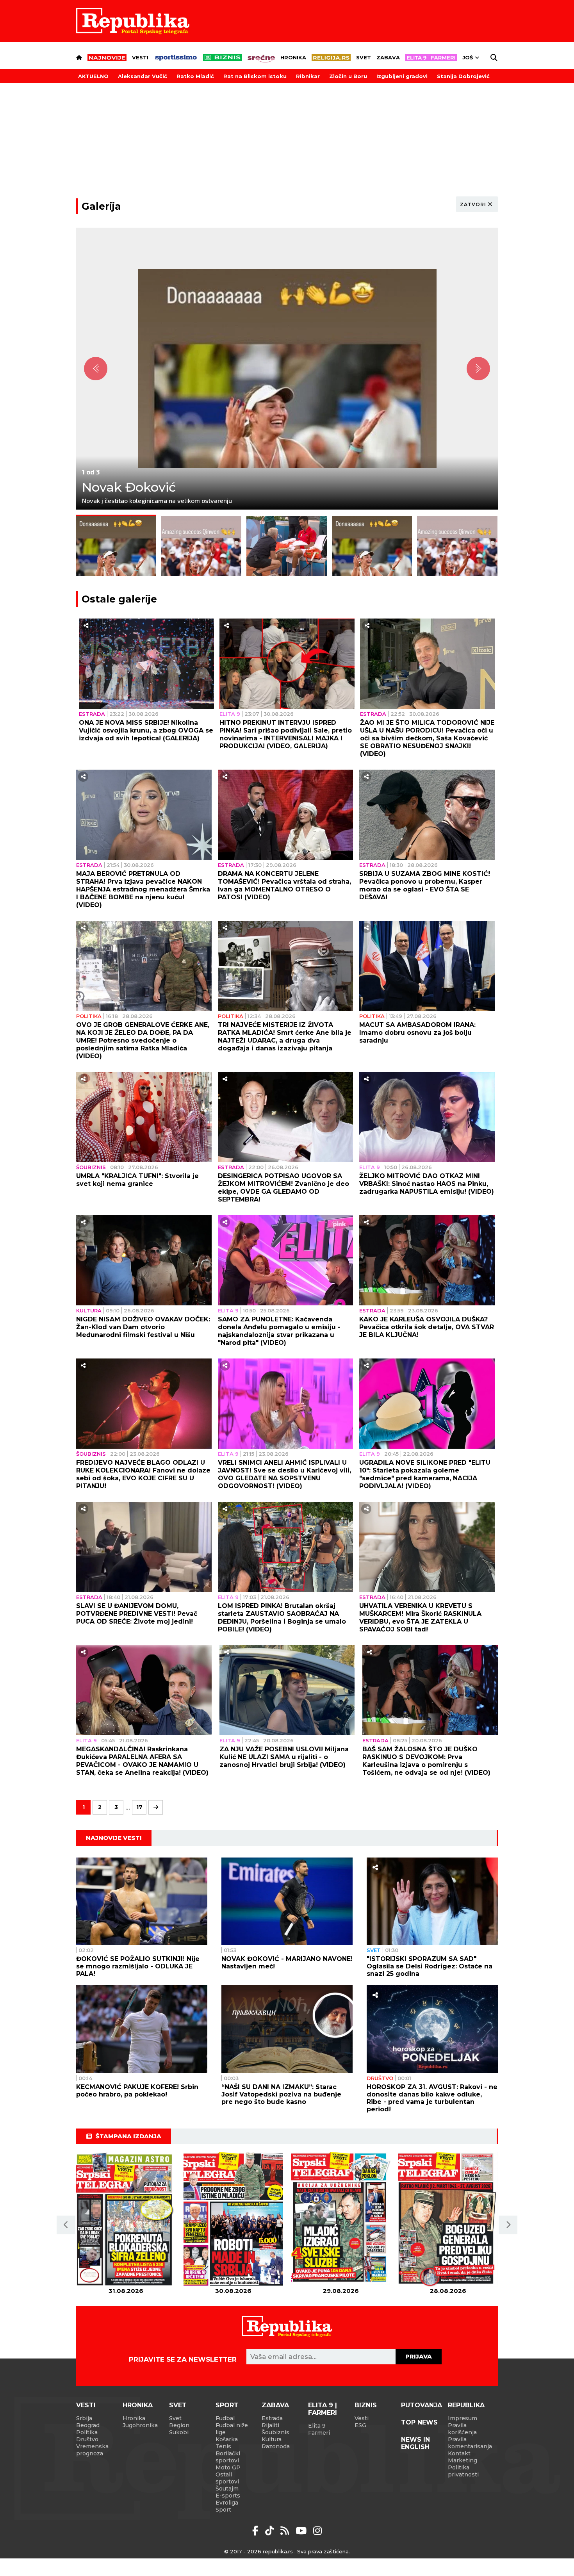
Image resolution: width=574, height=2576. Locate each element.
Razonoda (276, 2446)
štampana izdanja (128, 2136)
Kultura (89, 1310)
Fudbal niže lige (232, 2429)
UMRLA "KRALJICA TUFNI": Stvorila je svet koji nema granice (137, 1180)
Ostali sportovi (227, 2478)
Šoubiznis (91, 1167)
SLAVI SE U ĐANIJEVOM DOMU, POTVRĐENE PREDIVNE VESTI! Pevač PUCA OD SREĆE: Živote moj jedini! (137, 1614)
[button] (66, 2225)
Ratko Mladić (195, 76)
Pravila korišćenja (462, 2429)
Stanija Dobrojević (463, 76)
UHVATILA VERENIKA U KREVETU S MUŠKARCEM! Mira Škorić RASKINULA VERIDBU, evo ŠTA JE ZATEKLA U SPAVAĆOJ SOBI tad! (420, 1618)
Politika (89, 1016)
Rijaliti (270, 2425)
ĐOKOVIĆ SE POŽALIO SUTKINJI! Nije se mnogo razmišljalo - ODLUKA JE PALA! (138, 1966)
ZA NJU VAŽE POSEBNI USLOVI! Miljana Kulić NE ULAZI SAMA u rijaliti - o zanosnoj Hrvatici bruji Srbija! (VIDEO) (284, 1757)
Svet (364, 57)
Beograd (88, 2425)
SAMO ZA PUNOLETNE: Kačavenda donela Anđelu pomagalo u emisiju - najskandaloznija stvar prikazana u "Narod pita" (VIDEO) (279, 1331)
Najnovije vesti (114, 1838)
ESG (360, 2425)
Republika (466, 2405)
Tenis (223, 2446)
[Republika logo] (133, 21)
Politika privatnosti (463, 2471)
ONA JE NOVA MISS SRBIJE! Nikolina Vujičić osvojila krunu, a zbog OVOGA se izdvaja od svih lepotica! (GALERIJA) (146, 730)
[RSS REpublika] (302, 2531)
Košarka (227, 2439)
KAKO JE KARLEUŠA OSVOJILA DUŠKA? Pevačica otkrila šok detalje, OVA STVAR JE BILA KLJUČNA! (427, 1327)
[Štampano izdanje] (126, 2220)
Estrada (92, 714)
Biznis (366, 2405)
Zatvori (473, 204)
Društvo (380, 2078)
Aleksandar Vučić (143, 76)
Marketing (463, 2460)
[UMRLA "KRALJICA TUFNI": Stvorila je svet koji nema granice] (144, 1117)
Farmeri (319, 2433)
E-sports (228, 2496)
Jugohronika (140, 2425)
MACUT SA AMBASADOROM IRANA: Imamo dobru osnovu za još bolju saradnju (417, 1033)
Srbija (84, 2418)
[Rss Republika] (286, 2531)
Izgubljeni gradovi (402, 76)
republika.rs (278, 2551)
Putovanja (422, 2405)
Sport (227, 2405)
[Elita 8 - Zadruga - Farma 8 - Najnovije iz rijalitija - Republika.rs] (431, 58)
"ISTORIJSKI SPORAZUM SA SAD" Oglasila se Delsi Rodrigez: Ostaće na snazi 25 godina (430, 1966)
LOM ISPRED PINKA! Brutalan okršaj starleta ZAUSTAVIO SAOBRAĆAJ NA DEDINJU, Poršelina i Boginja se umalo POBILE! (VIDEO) (282, 1618)
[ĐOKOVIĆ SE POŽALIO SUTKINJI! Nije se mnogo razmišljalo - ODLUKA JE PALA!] (142, 1901)
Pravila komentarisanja (470, 2443)
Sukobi (179, 2432)
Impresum (463, 2418)
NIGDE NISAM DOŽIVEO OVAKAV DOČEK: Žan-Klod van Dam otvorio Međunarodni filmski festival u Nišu (143, 1327)
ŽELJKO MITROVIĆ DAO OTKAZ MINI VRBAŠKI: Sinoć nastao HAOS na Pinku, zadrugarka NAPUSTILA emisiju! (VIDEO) (427, 1184)
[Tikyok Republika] (271, 2531)
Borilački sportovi (228, 2457)
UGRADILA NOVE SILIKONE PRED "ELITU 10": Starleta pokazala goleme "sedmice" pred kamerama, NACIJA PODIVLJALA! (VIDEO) (425, 1474)
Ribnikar (308, 76)
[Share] (86, 626)
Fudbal (225, 2418)
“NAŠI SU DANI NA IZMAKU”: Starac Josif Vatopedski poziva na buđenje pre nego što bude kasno (281, 2094)
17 (139, 1807)
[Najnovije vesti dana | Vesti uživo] (223, 57)
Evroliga (227, 2503)
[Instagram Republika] (317, 2531)
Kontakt (459, 2453)
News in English (415, 2443)
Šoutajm (227, 2489)
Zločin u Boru (348, 76)
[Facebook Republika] (257, 2531)
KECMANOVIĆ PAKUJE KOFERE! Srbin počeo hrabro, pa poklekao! (137, 2091)
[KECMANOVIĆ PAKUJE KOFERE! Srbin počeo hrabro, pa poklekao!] (142, 2029)
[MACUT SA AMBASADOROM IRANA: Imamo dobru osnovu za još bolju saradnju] (427, 966)
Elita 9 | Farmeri (323, 2409)
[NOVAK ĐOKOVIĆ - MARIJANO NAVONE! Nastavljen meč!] (287, 1901)
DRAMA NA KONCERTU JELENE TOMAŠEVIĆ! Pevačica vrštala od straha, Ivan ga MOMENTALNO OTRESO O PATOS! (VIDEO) (284, 885)
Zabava (388, 57)
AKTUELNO (93, 76)
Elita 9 (230, 714)
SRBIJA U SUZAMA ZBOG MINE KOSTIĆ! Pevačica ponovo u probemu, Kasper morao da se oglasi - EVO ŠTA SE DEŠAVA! (425, 885)
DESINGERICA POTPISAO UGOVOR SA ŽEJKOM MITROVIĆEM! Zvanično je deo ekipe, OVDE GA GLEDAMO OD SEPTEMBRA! (283, 1188)
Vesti (140, 57)
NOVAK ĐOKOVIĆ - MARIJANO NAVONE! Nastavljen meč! (287, 1963)
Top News (419, 2422)
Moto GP (228, 2467)
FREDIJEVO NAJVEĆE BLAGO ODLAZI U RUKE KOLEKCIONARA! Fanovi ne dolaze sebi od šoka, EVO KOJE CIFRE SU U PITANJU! (143, 1474)
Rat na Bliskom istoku (255, 76)
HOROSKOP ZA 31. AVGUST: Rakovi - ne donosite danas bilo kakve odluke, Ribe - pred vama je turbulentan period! (432, 2098)
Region (179, 2425)
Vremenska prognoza (92, 2450)
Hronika (293, 57)
